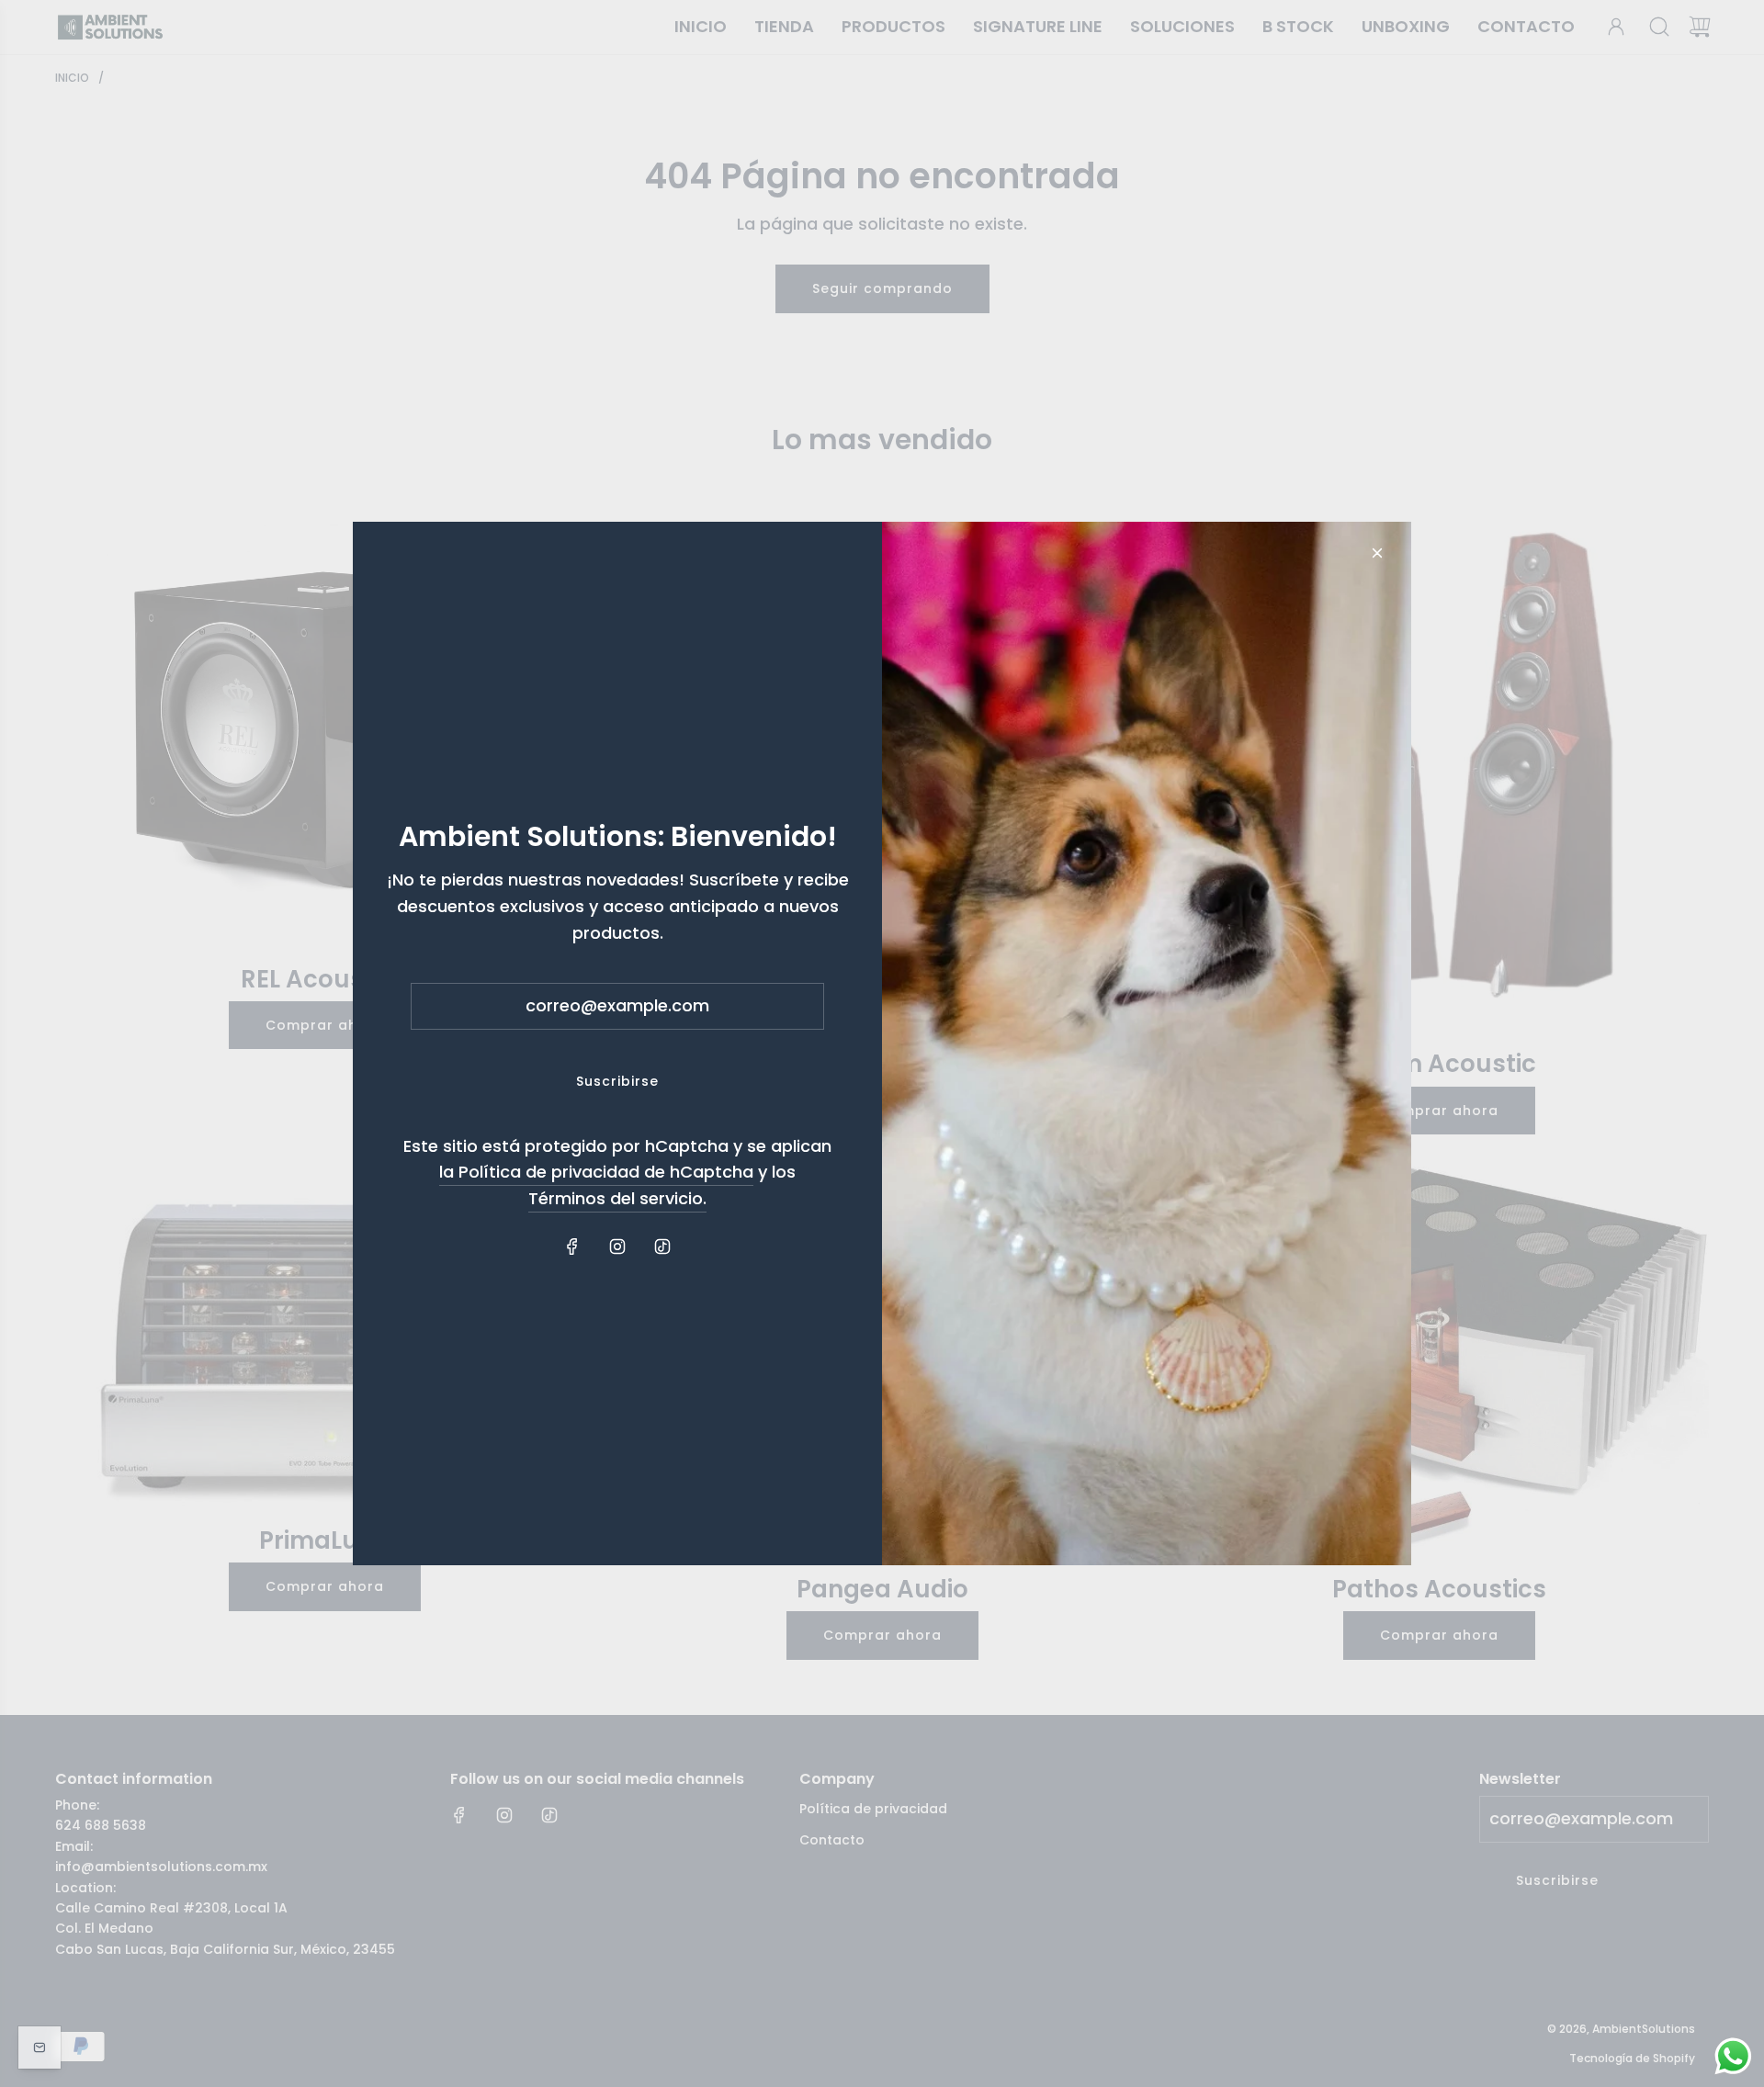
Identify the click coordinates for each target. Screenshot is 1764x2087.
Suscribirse (617, 1081)
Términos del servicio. (617, 1198)
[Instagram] (617, 1247)
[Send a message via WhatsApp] (1733, 2056)
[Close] (1377, 553)
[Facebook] (572, 1247)
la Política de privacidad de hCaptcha (596, 1172)
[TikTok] (662, 1247)
